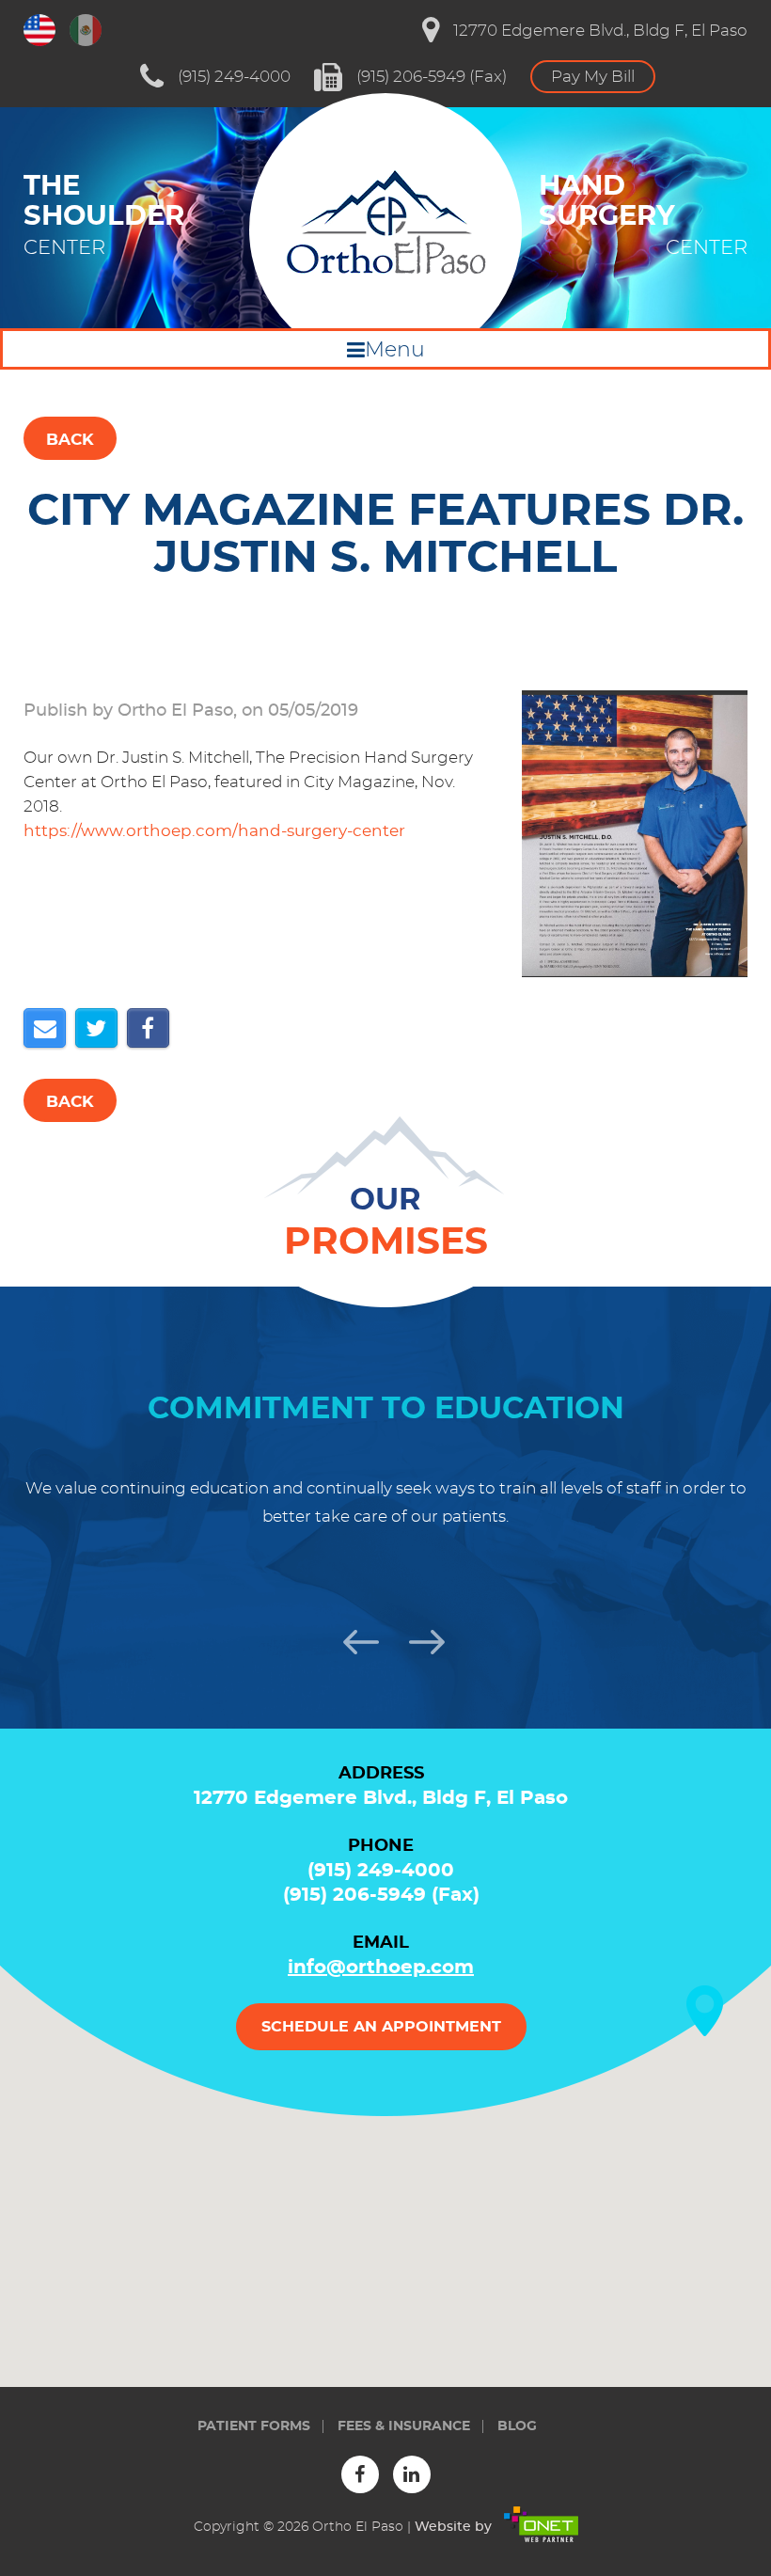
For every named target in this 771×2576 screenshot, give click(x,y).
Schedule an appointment (381, 2027)
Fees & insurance (404, 2426)
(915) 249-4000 (234, 77)
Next (418, 1639)
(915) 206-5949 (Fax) (432, 77)
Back (70, 440)
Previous (353, 1639)
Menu (395, 350)
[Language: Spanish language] (86, 30)
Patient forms (254, 2426)
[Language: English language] (39, 30)
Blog (517, 2426)
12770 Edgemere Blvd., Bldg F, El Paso (600, 31)
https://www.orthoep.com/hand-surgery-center (214, 831)
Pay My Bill (593, 77)
